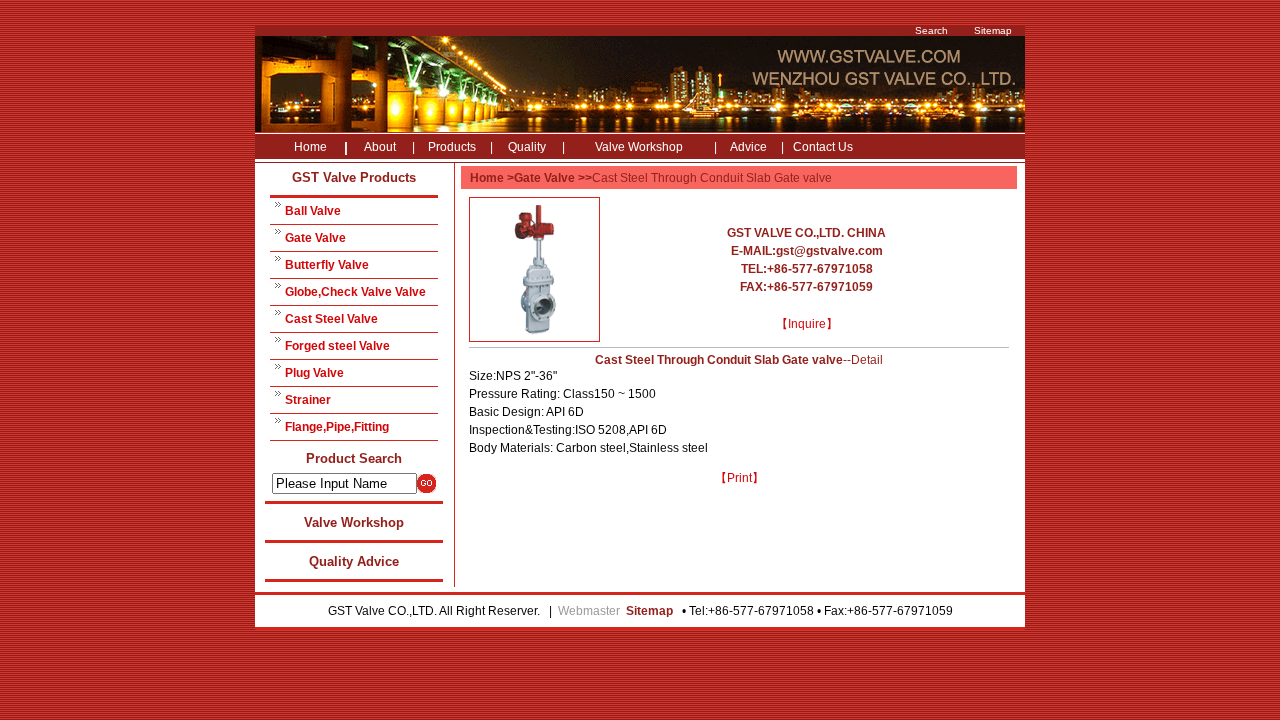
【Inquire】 (807, 324)
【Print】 (739, 478)
